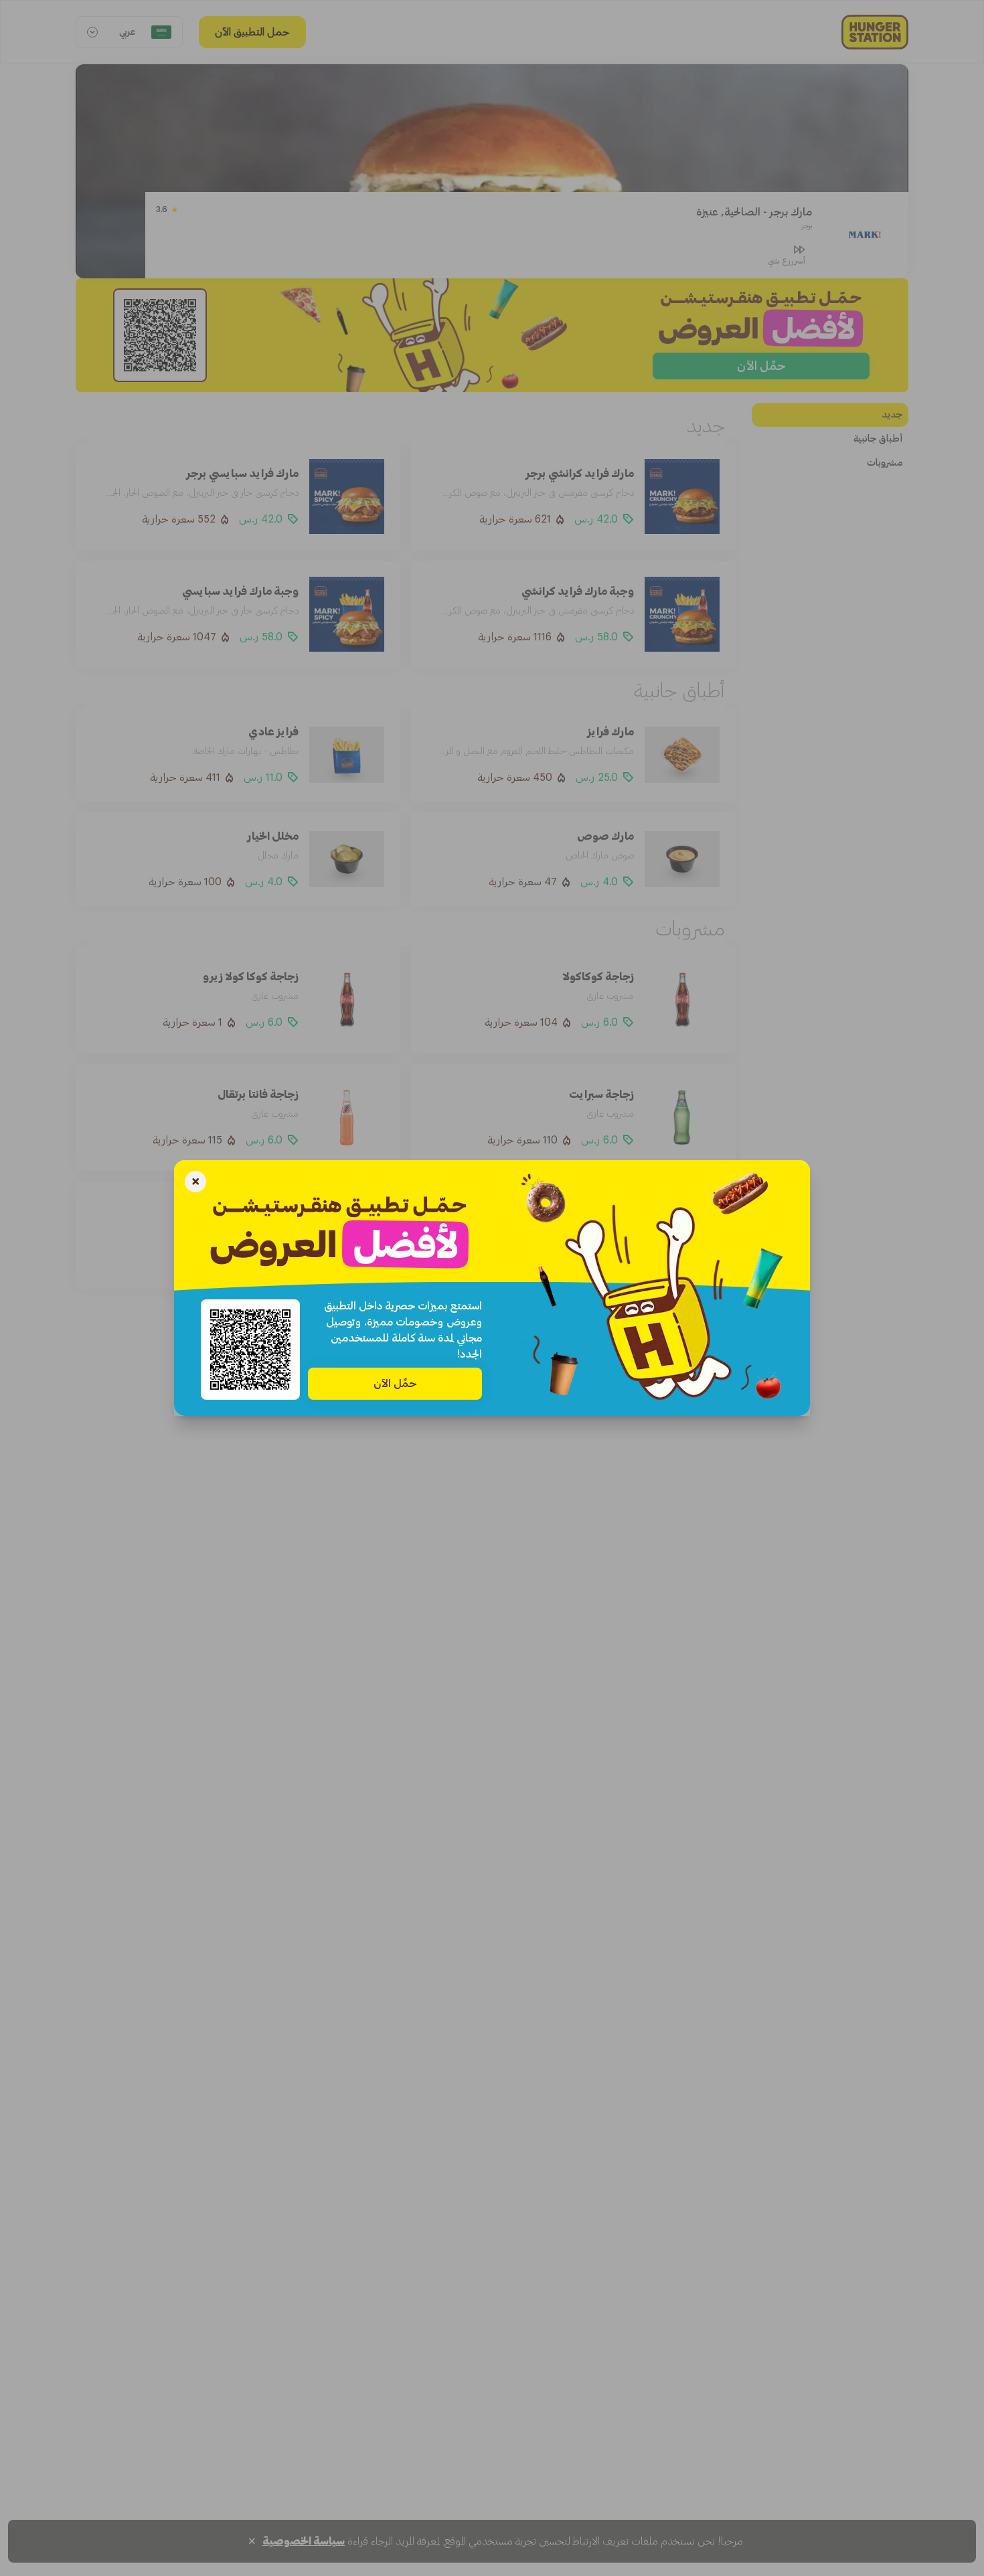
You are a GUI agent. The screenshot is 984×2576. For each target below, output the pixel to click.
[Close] (195, 1183)
